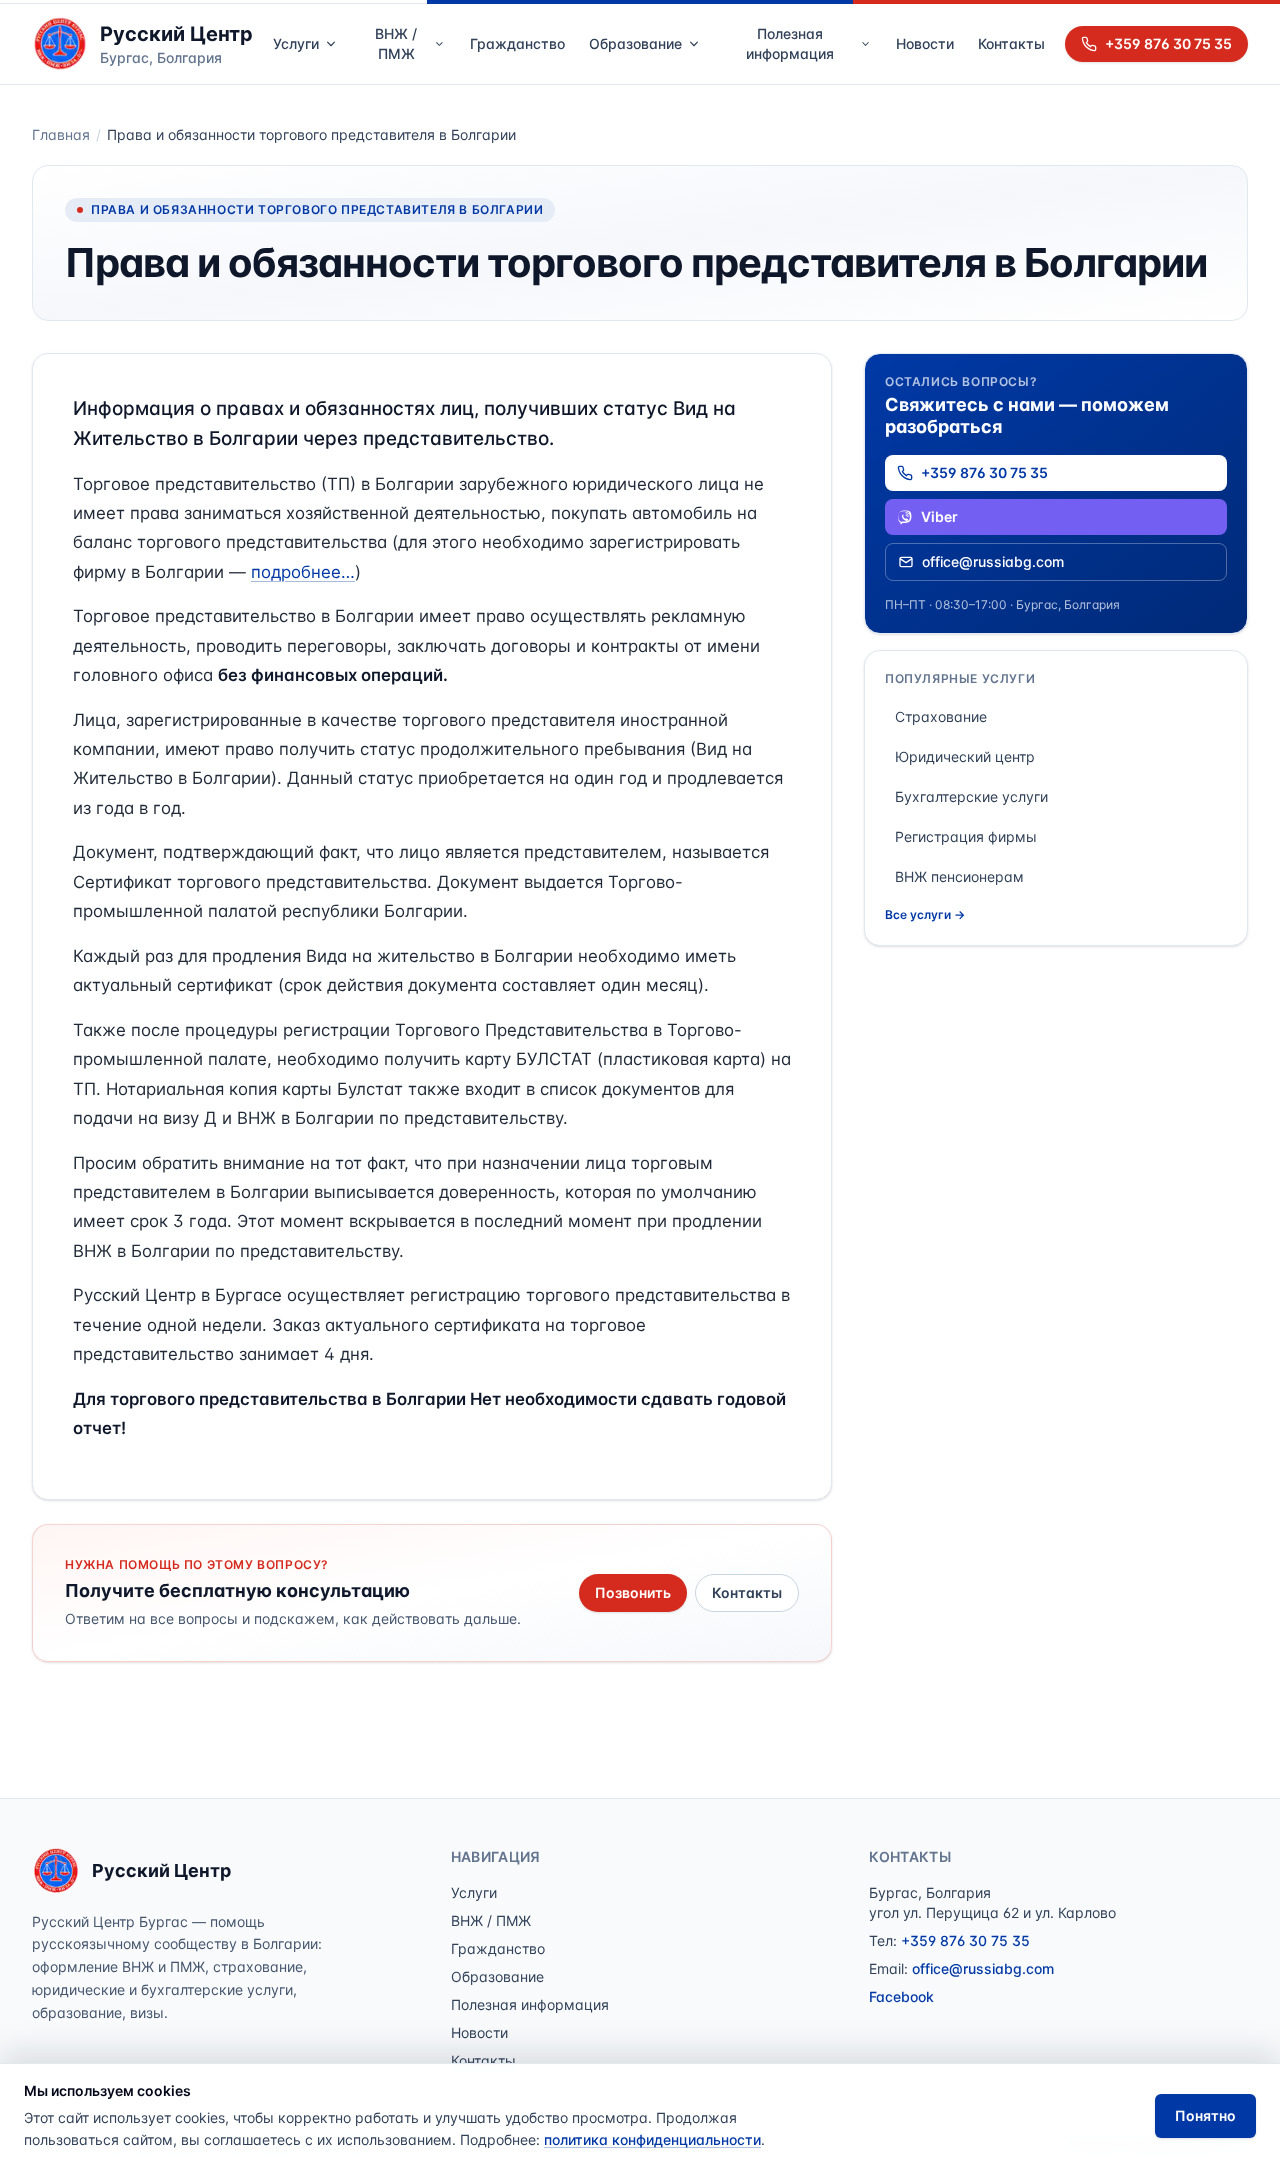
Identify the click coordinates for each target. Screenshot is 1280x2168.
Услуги (296, 43)
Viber (939, 516)
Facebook (901, 1996)
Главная (61, 134)
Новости (925, 43)
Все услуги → (925, 914)
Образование (635, 43)
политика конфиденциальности (652, 2139)
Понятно (1205, 2115)
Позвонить (633, 1592)
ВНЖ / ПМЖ (396, 43)
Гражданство (517, 43)
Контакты (1011, 43)
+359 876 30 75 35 (1168, 43)
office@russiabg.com (993, 561)
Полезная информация (790, 43)
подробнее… (303, 572)
